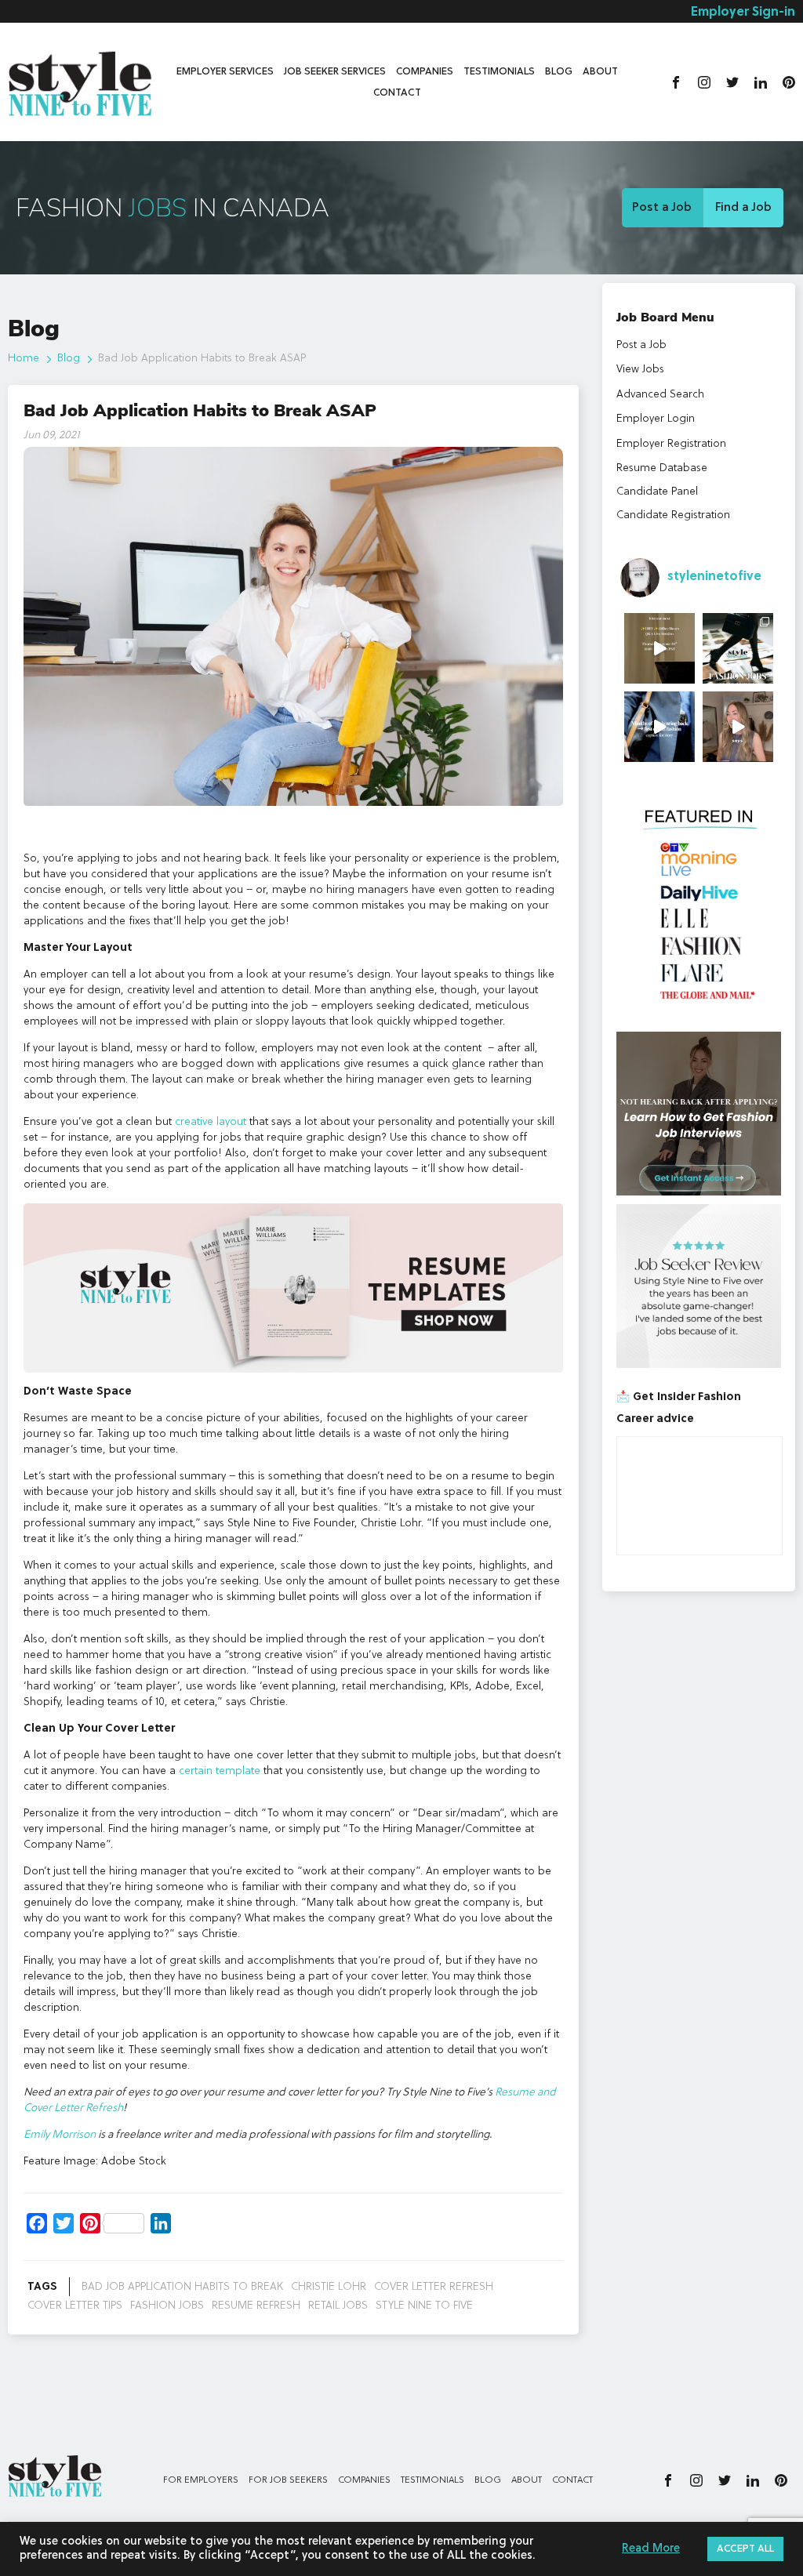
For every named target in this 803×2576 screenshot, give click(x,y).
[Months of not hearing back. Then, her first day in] (659, 727)
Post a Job (662, 208)
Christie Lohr (329, 2287)
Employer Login (656, 419)
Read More (651, 2549)
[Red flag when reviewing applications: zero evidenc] (738, 727)
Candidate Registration (673, 515)
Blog (559, 72)
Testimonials (499, 72)
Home (24, 358)
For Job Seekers (288, 2480)
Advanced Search (660, 394)
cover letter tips (75, 2306)
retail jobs (338, 2306)
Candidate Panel (657, 492)
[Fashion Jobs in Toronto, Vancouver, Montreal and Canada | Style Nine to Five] (80, 80)
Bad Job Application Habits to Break (182, 2287)
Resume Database (662, 468)
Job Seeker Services (335, 72)
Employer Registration (671, 444)
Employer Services (225, 72)
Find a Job (743, 208)
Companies (425, 72)
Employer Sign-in (743, 13)
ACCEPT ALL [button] (745, 2549)
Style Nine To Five (424, 2306)
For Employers (201, 2480)
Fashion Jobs (167, 2306)
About (600, 72)
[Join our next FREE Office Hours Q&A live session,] (659, 648)
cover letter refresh (434, 2287)
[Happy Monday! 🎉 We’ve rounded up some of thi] (738, 648)
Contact (397, 93)
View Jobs (640, 369)
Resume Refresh (256, 2306)
